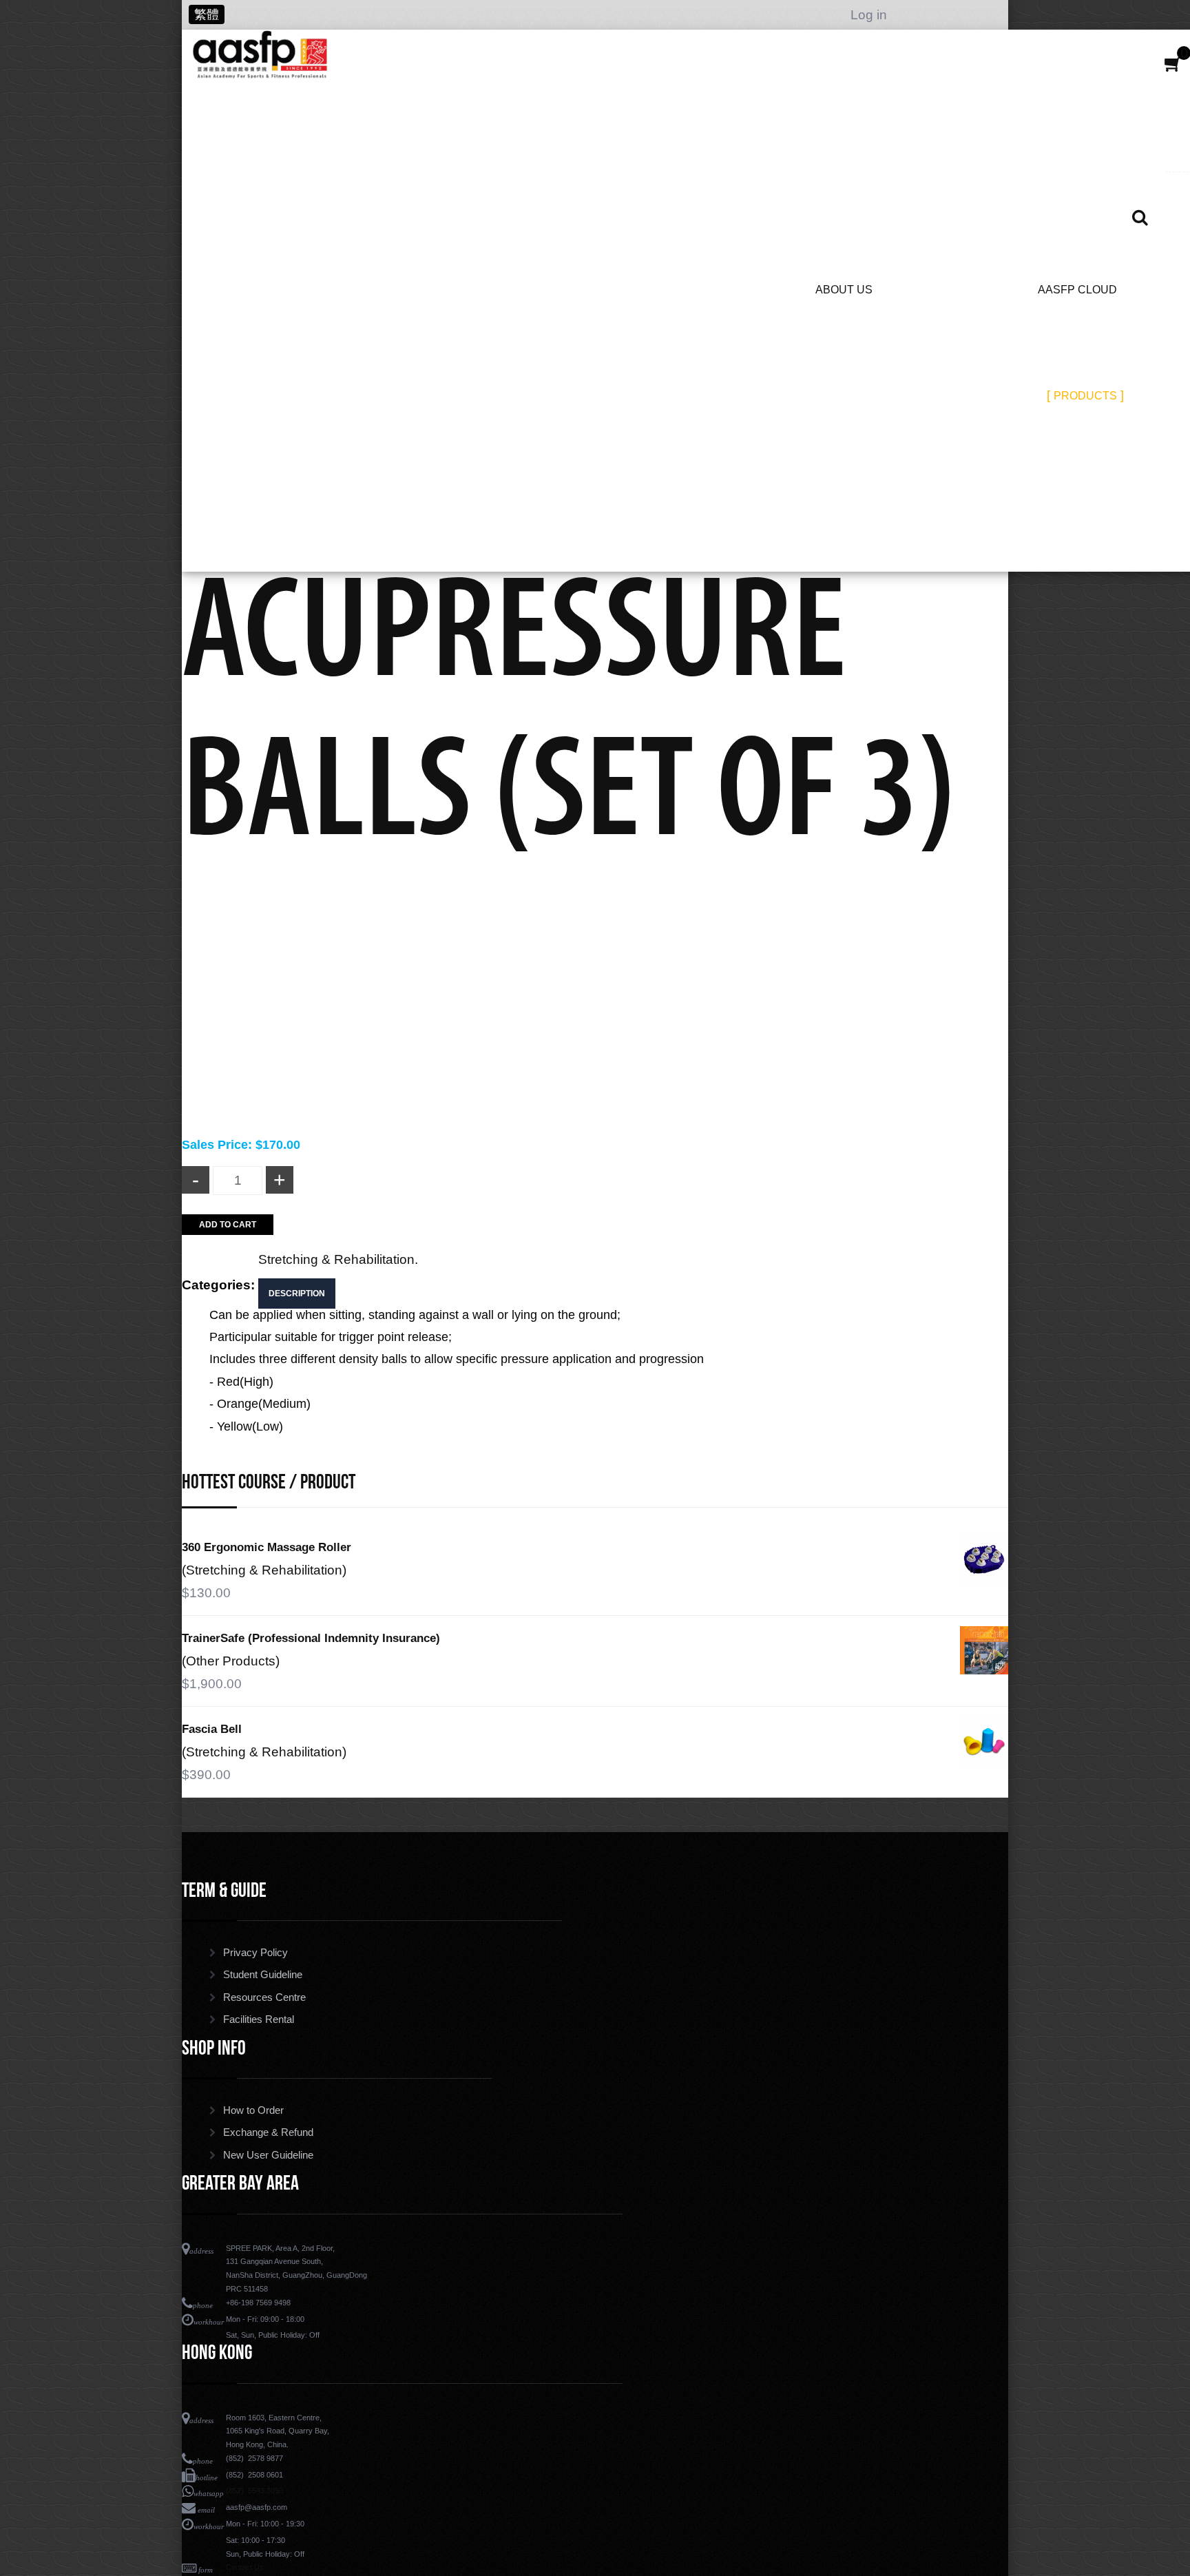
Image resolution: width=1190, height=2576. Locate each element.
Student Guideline (263, 1975)
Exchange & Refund (268, 2132)
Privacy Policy (255, 1953)
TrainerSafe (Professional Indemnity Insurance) (311, 1638)
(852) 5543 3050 (254, 2491)
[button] (1173, 64)
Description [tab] (297, 1294)
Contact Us (245, 2567)
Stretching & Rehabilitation (336, 1259)
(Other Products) (231, 1661)
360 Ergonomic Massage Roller (267, 1547)
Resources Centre (264, 1997)
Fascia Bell (212, 1729)
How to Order (253, 2110)
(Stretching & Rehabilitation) (264, 1570)
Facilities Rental (259, 2019)
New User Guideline (268, 2155)
